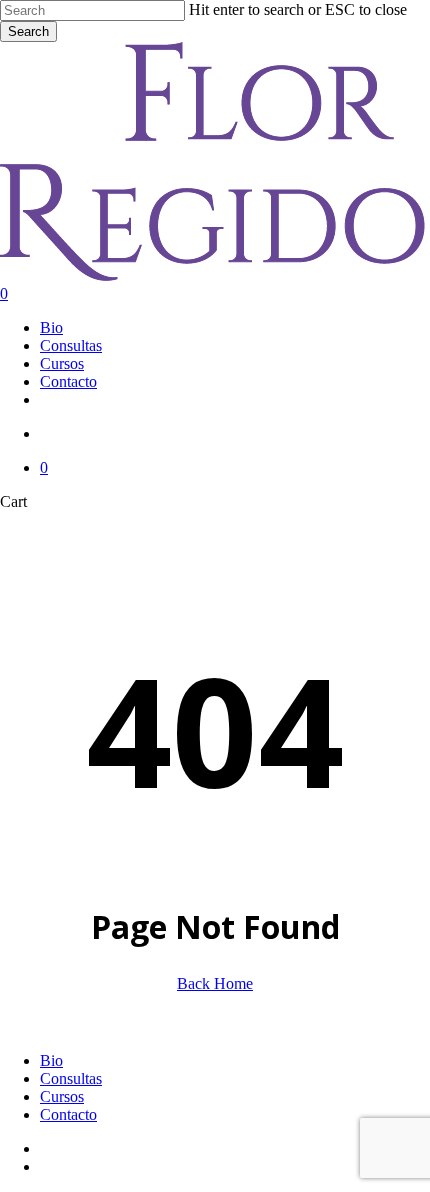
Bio (51, 1060)
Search (28, 31)
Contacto (68, 1114)
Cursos (62, 1096)
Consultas (71, 1078)
